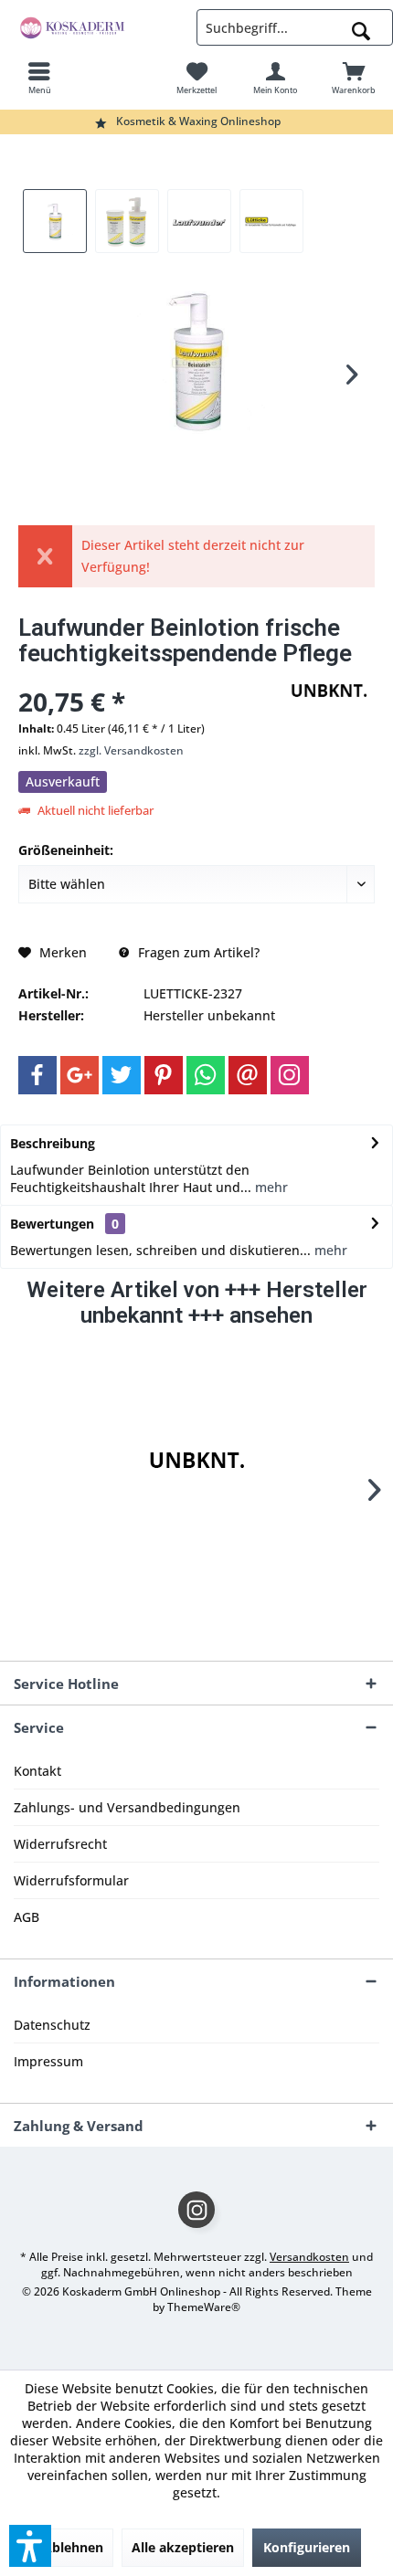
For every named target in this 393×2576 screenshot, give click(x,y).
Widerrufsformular (71, 1880)
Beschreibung (53, 1143)
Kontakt (37, 1771)
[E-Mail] (248, 1075)
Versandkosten (309, 2257)
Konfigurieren (307, 2547)
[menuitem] (39, 78)
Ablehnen (73, 2547)
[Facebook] (37, 1075)
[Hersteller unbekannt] (196, 1461)
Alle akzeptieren (183, 2547)
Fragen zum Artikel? (197, 952)
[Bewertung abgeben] (149, 677)
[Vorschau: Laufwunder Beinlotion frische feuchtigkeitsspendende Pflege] (55, 221)
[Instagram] (290, 1075)
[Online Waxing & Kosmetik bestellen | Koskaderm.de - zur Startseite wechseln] (98, 27)
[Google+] (80, 1075)
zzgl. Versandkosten (131, 750)
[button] (30, 2546)
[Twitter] (122, 1075)
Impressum (48, 2061)
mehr (270, 1187)
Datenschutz (52, 2025)
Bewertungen (52, 1224)
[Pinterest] (164, 1075)
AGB (27, 1917)
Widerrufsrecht (60, 1844)
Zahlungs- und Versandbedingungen (127, 1807)
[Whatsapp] (206, 1075)
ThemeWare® (204, 2307)
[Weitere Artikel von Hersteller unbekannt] (329, 691)
